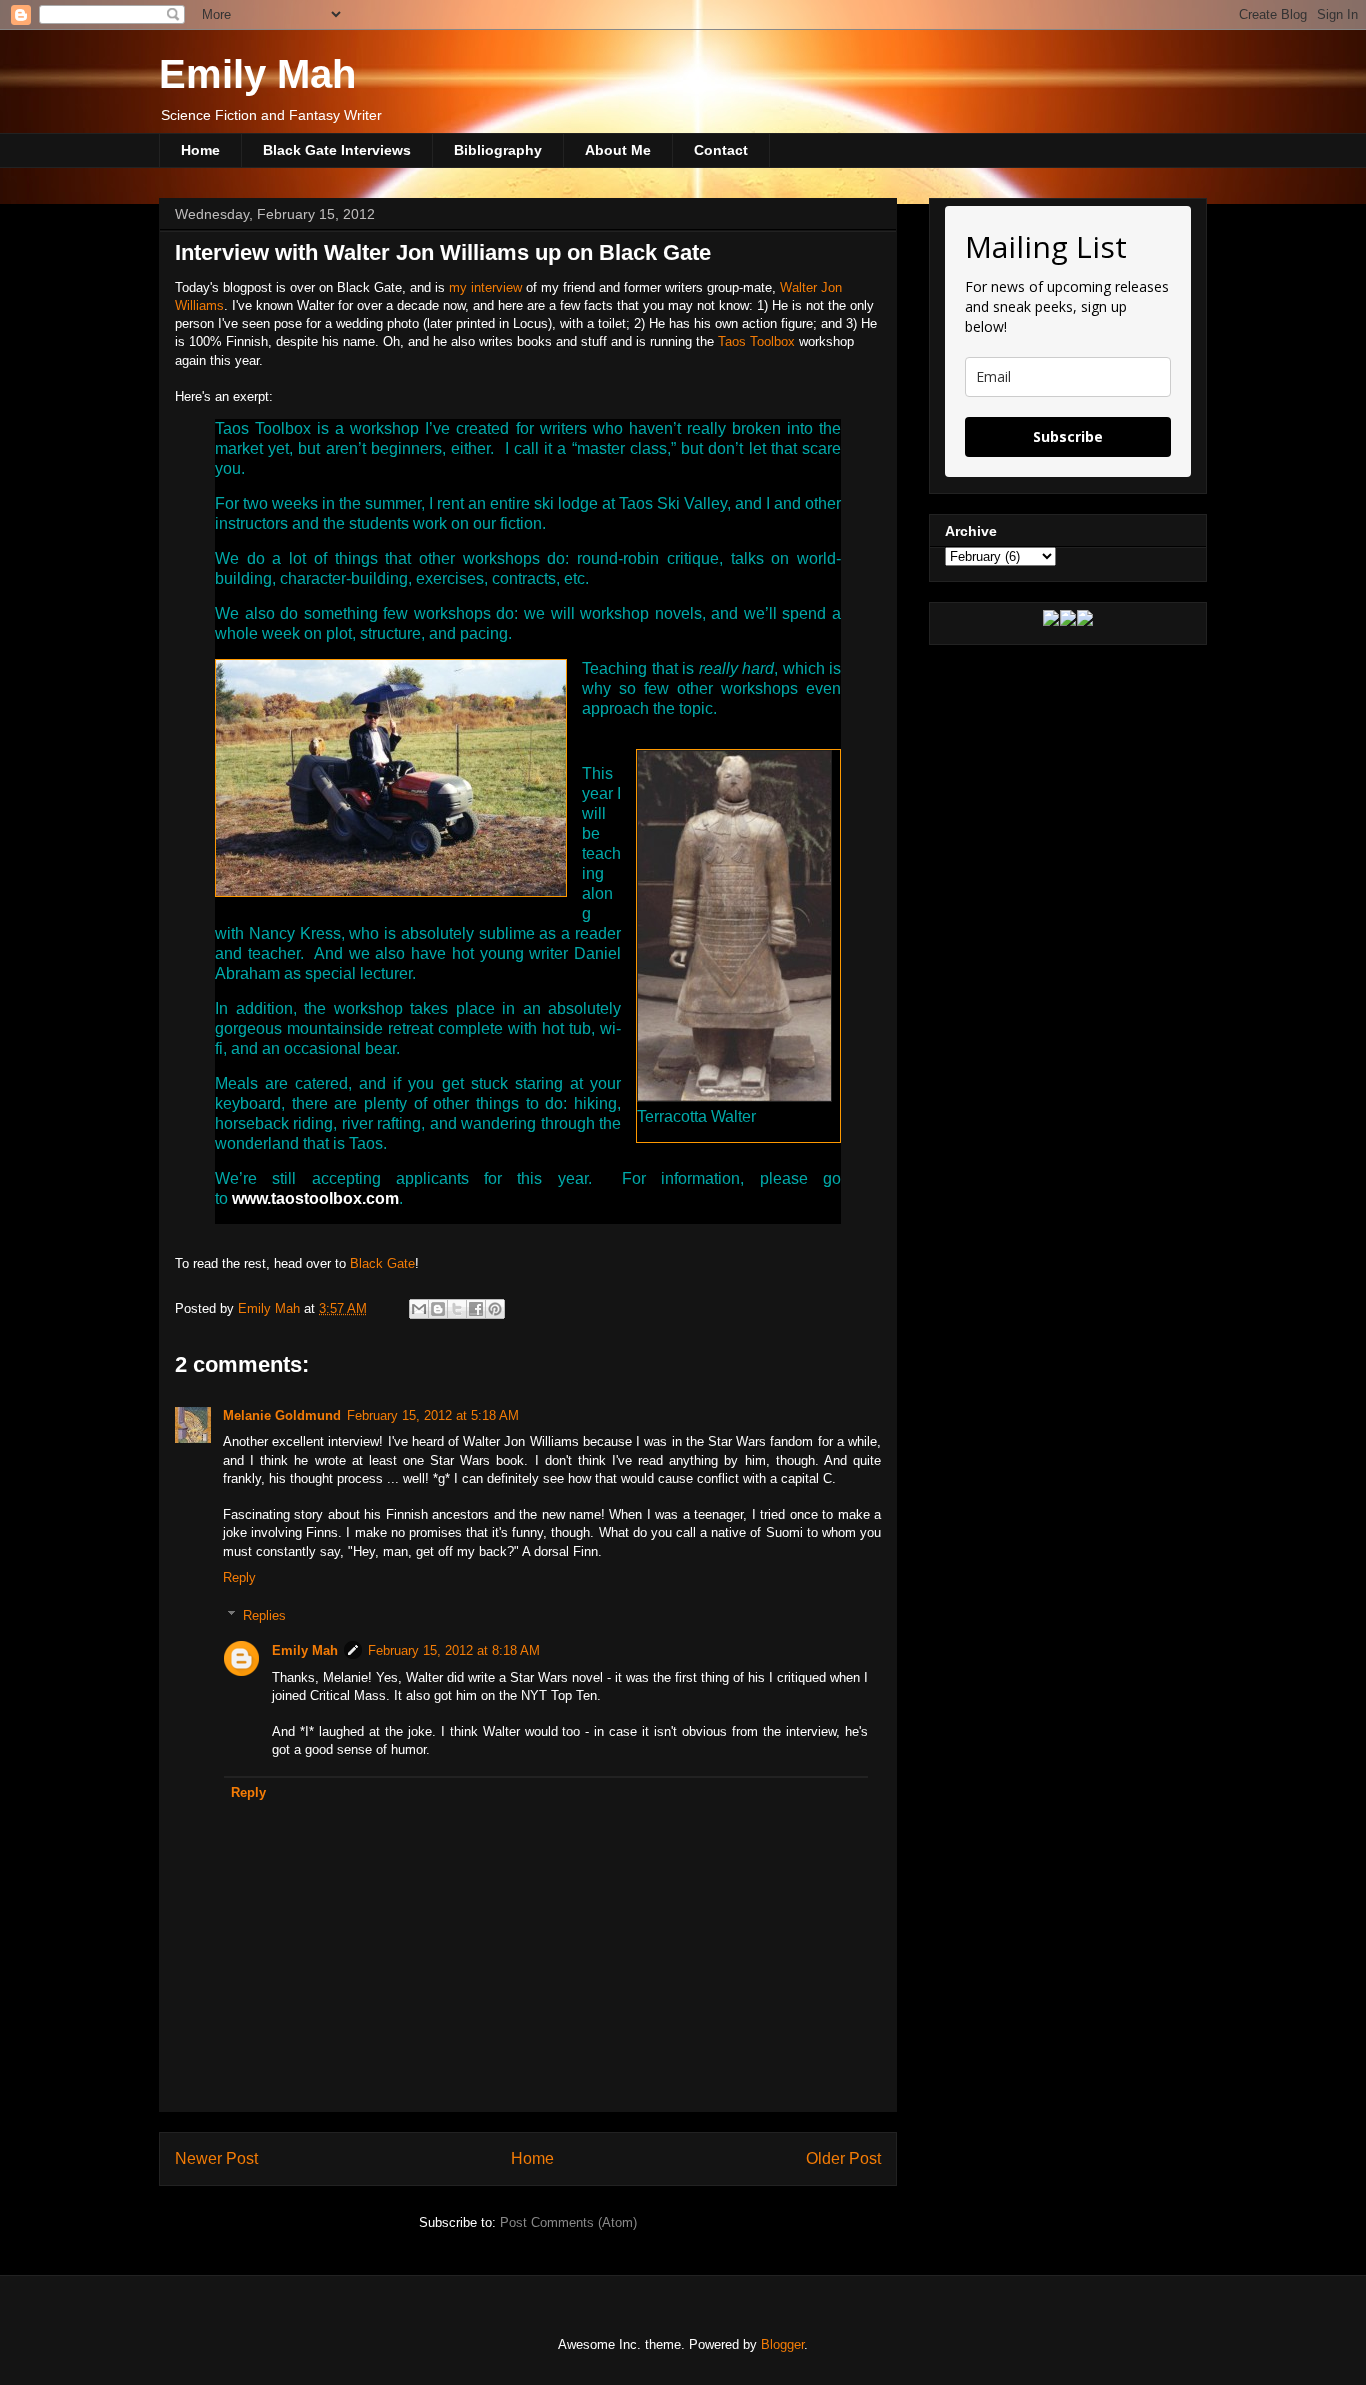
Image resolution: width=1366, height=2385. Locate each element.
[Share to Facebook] (476, 1309)
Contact (721, 150)
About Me (618, 150)
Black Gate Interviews (337, 150)
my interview (485, 287)
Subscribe (1068, 436)
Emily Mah (257, 74)
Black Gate (382, 1263)
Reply (239, 1577)
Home (200, 150)
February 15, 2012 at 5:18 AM (433, 1415)
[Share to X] (457, 1309)
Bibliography (498, 150)
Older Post (843, 2158)
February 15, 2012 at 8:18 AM (454, 1650)
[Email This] (419, 1309)
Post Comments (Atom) (568, 2222)
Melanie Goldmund (282, 1415)
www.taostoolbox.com (315, 1198)
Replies (264, 1615)
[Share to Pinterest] (495, 1309)
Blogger (782, 2344)
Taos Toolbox (756, 341)
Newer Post (216, 2158)
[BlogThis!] (438, 1309)
